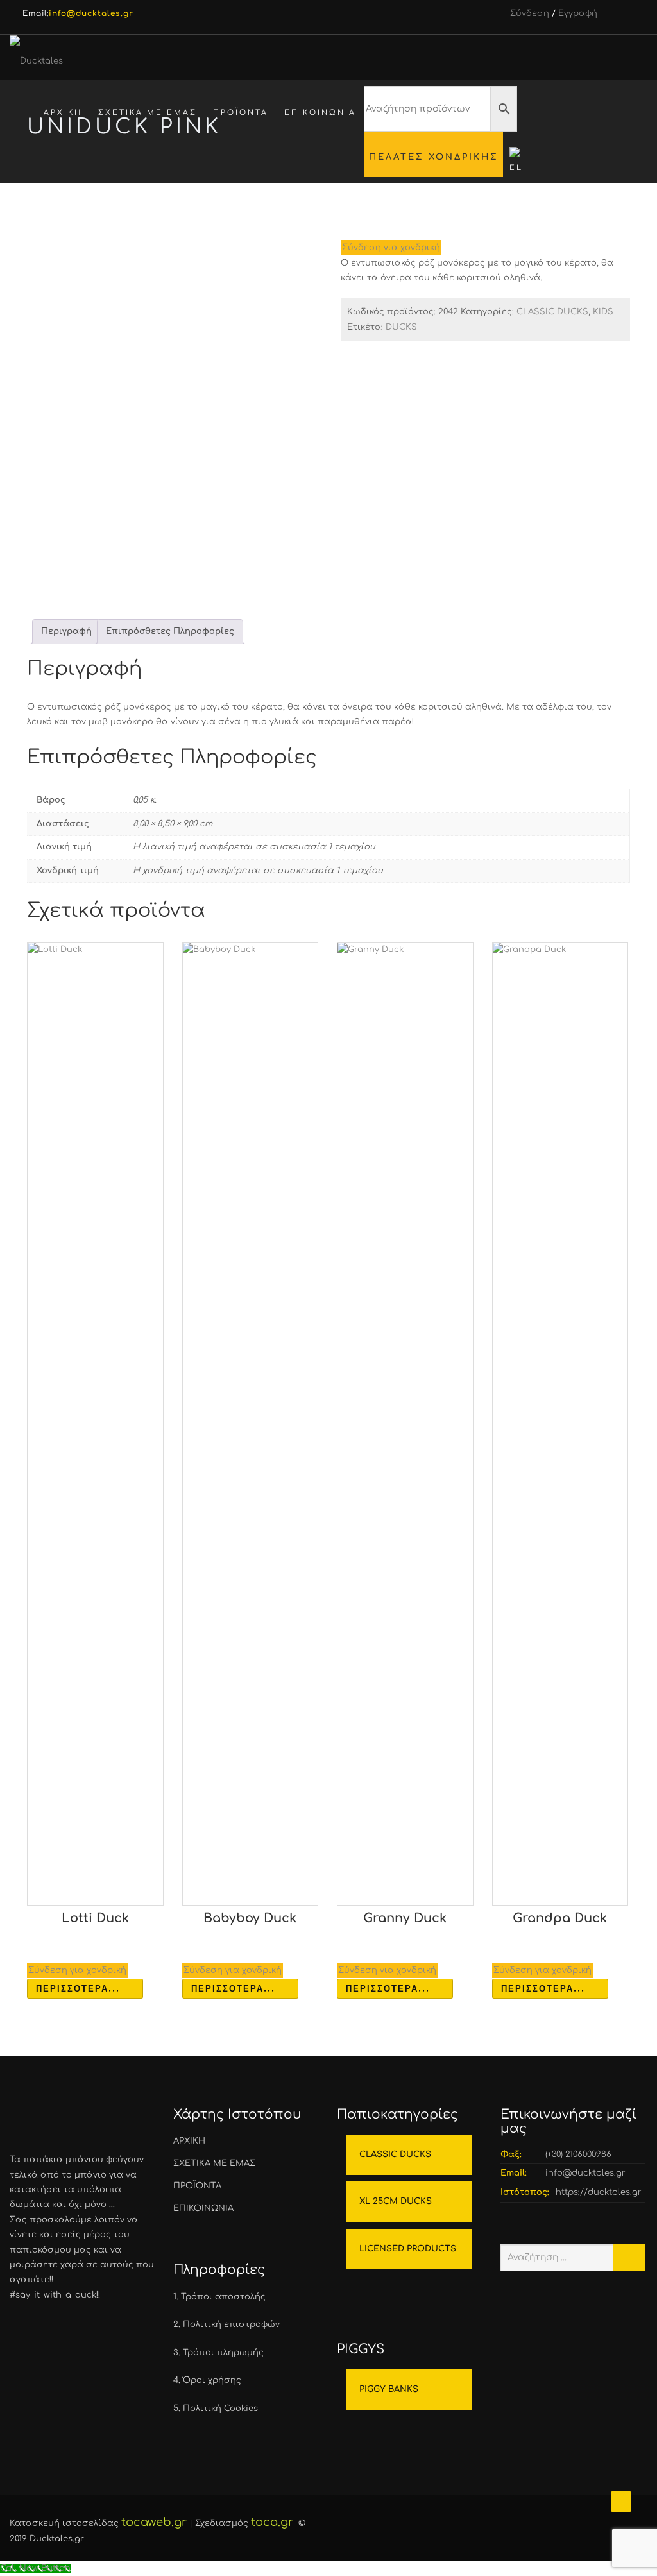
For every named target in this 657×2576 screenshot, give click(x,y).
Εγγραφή (578, 13)
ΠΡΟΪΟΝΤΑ (241, 113)
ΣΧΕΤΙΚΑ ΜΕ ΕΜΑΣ (148, 113)
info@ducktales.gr (585, 2173)
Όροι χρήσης (212, 2380)
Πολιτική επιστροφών (231, 2324)
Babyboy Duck (250, 1918)
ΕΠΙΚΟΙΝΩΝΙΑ (320, 113)
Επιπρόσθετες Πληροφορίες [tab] (170, 631)
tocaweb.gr (154, 2522)
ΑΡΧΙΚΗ (63, 113)
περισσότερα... (78, 1988)
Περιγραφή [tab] (66, 631)
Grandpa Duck (560, 1918)
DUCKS (401, 327)
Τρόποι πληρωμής (223, 2353)
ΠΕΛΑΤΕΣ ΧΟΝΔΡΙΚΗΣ (434, 157)
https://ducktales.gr (599, 2192)
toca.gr (272, 2522)
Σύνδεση (530, 13)
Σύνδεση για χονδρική (391, 248)
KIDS (603, 312)
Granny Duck (405, 1918)
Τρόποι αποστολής (223, 2297)
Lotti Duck (95, 1918)
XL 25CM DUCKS (396, 2201)
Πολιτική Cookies (220, 2409)
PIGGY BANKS (389, 2389)
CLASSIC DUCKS (552, 312)
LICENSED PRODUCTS (408, 2249)
